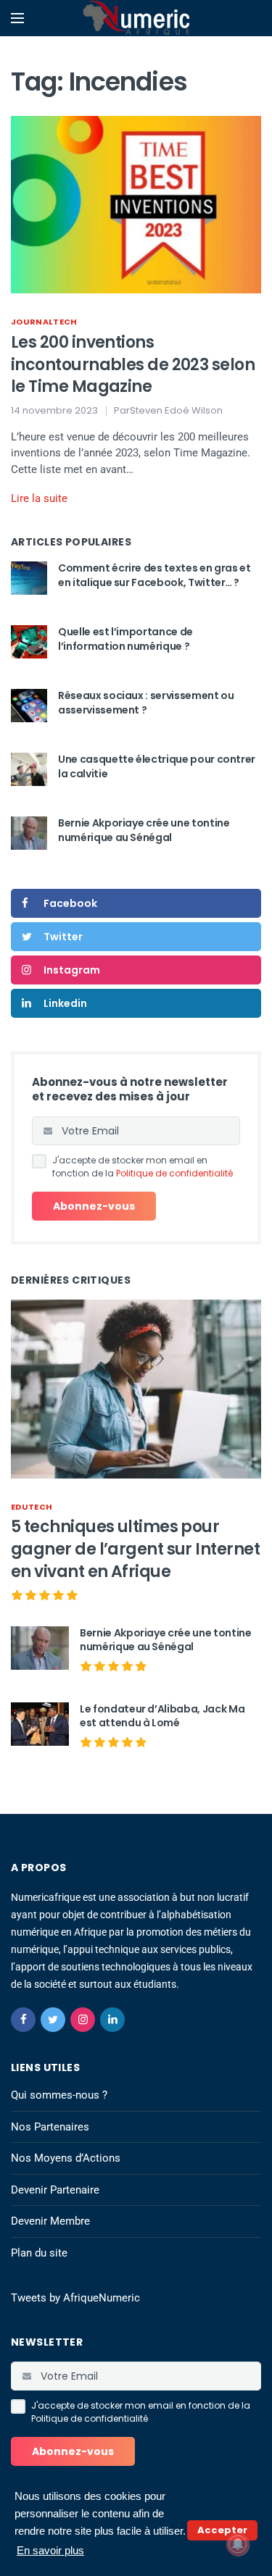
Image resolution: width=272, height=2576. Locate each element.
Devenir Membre (50, 2221)
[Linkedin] (112, 2020)
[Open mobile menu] (17, 18)
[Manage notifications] (238, 2544)
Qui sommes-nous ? (59, 2095)
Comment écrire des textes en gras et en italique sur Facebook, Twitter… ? (154, 575)
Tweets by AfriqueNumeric (75, 2298)
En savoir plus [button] (50, 2550)
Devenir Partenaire (55, 2190)
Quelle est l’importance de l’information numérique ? (125, 639)
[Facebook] (23, 2020)
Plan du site (39, 2253)
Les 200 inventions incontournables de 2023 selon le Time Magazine (133, 365)
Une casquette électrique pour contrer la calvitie (157, 766)
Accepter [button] (222, 2530)
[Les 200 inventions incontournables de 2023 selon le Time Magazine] (136, 204)
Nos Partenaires (50, 2127)
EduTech (32, 1507)
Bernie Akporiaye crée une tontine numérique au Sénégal (144, 830)
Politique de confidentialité (174, 1173)
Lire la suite (39, 498)
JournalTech (44, 322)
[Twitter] (53, 2020)
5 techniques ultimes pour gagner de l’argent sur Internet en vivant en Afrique (135, 1549)
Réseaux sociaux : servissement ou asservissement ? (146, 703)
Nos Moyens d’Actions (66, 2158)
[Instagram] (83, 2020)
